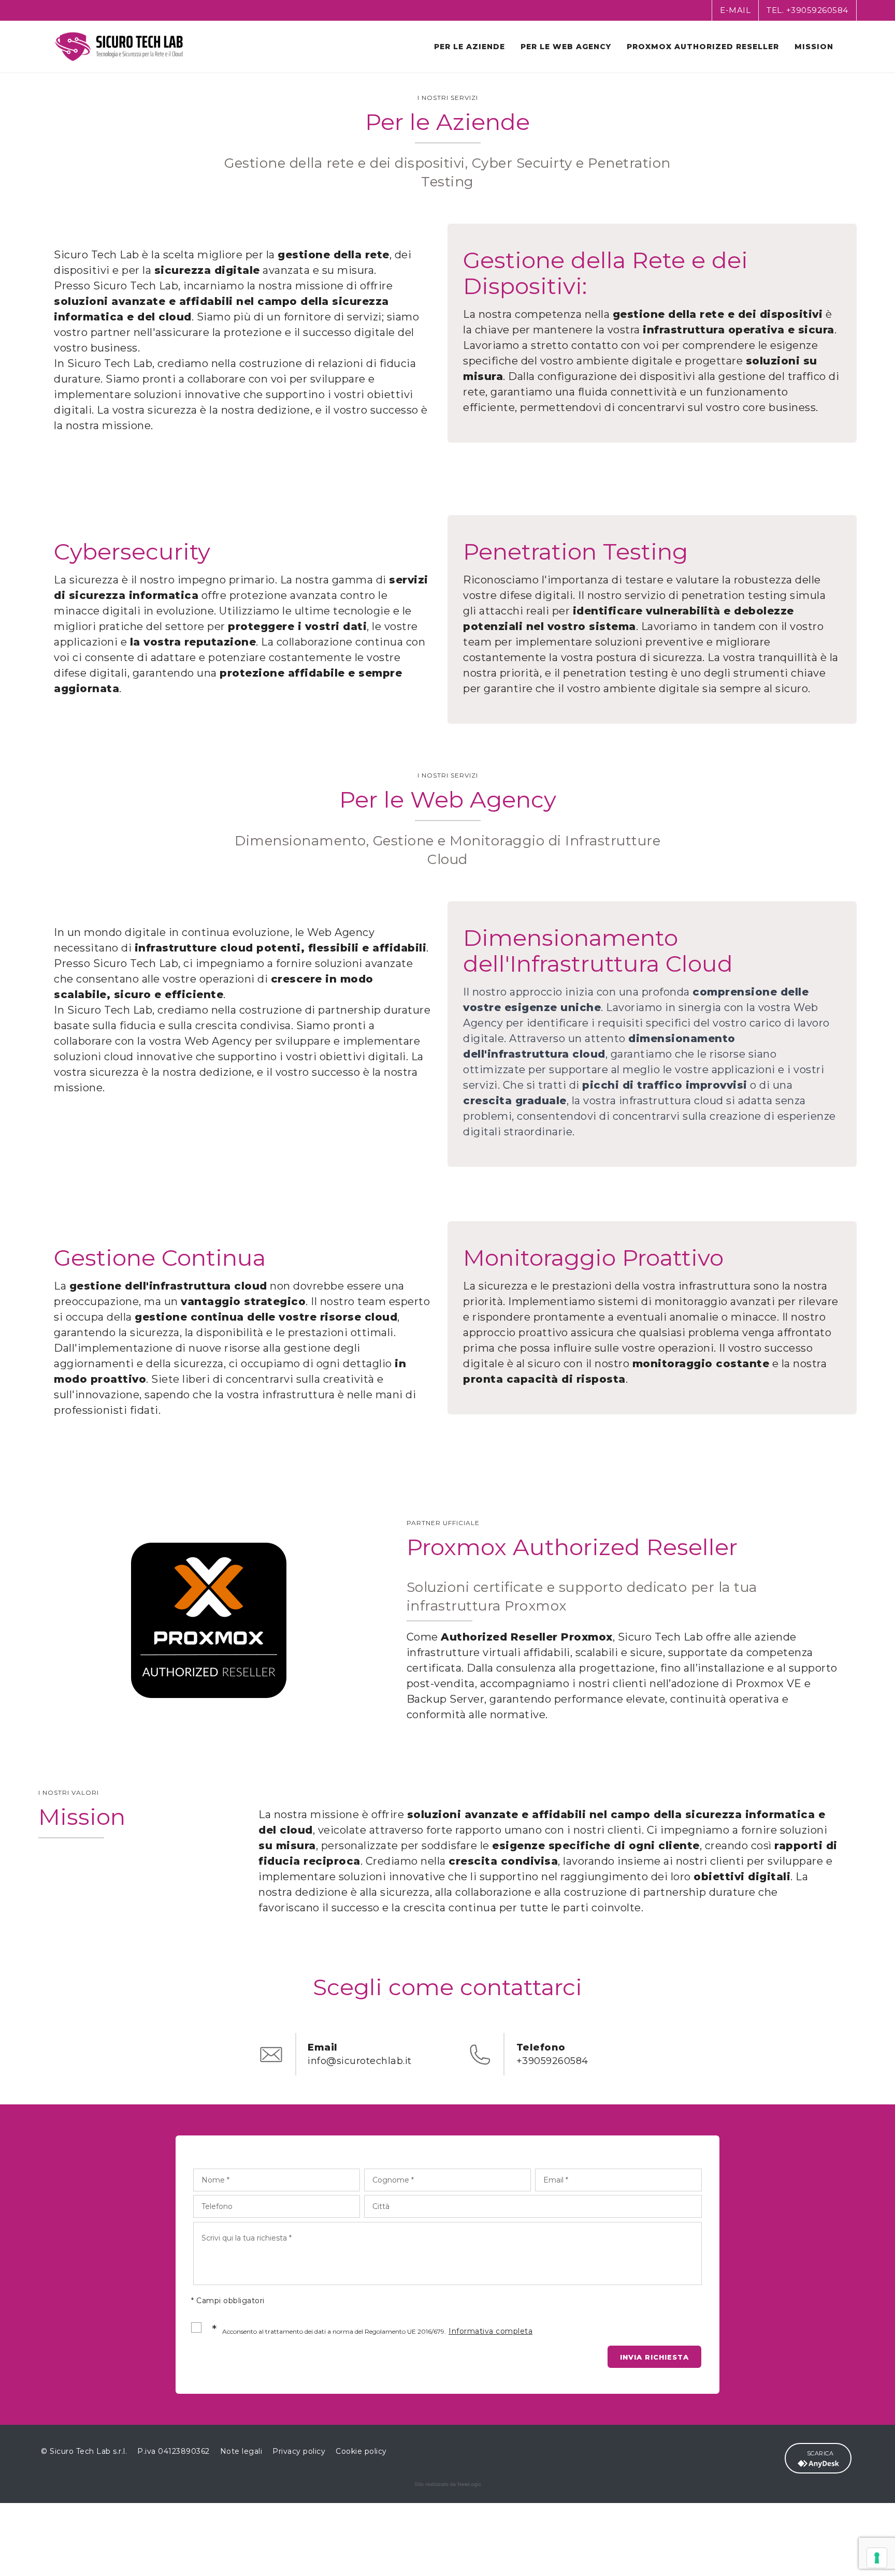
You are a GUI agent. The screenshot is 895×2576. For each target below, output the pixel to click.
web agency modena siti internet (448, 2484)
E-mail (735, 10)
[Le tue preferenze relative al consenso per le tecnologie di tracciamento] (877, 2558)
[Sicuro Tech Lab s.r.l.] (119, 47)
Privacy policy (299, 2451)
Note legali (241, 2451)
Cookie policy (361, 2451)
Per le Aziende (470, 47)
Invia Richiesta (654, 2357)
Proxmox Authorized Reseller (703, 47)
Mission (814, 47)
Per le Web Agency (566, 47)
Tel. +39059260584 (807, 10)
